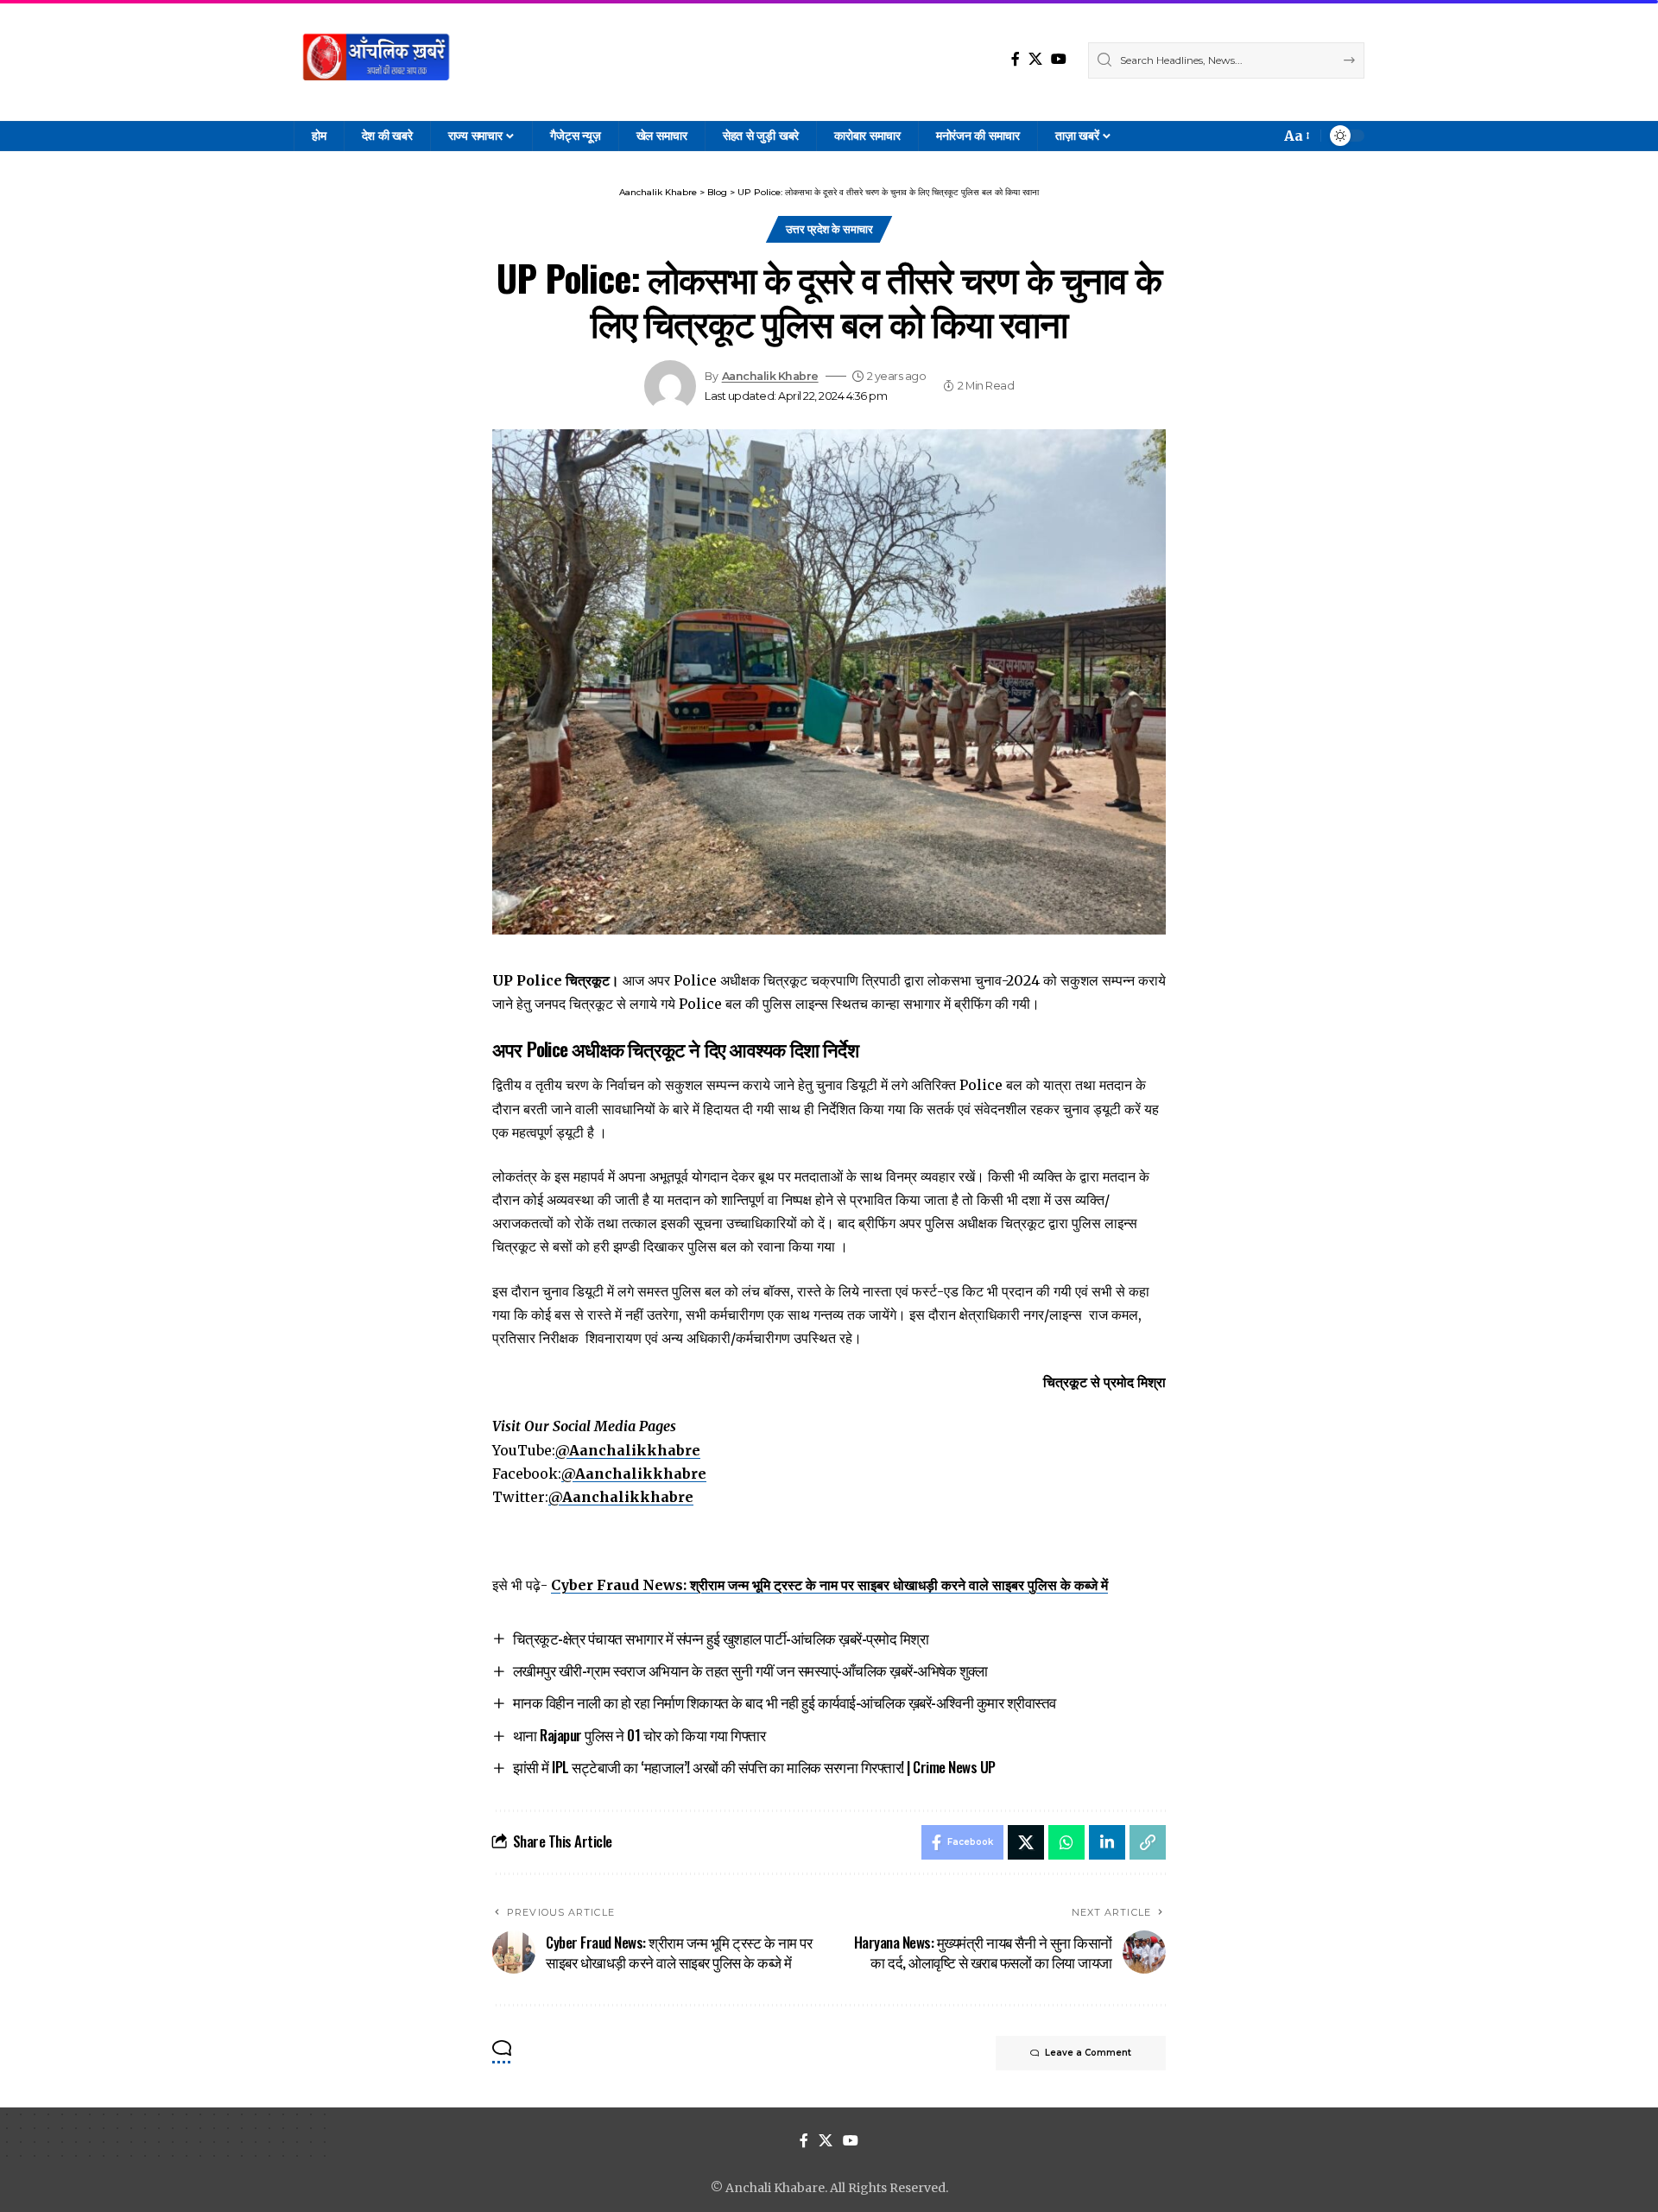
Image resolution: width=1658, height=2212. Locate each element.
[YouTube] (1059, 59)
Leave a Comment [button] (1088, 2053)
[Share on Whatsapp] (1066, 1842)
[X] (1035, 59)
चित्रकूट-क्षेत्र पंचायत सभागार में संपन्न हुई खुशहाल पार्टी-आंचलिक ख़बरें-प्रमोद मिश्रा (721, 1638)
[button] (1296, 136)
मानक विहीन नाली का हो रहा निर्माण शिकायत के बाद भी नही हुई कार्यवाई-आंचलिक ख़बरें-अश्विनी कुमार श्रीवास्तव (785, 1702)
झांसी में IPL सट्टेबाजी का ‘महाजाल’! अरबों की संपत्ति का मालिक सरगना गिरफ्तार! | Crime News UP (754, 1767)
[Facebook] (1016, 59)
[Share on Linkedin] (1107, 1842)
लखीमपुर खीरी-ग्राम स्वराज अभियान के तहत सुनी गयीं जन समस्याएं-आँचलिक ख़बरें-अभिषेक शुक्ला (750, 1670)
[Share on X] (1026, 1842)
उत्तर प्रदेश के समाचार (829, 229)
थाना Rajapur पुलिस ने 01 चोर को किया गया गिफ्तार (639, 1735)
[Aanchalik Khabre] (378, 60)
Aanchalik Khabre (770, 376)
